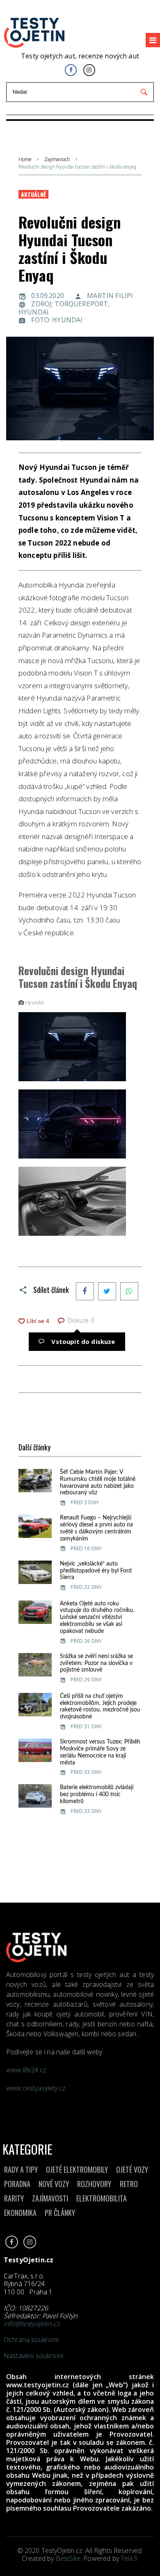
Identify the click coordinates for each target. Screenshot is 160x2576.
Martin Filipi (110, 296)
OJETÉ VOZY (132, 2169)
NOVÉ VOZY (54, 2184)
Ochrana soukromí (31, 2340)
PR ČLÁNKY (60, 2213)
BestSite (68, 2558)
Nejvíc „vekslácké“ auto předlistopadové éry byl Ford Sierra (96, 1571)
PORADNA (17, 2184)
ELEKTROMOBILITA (102, 2198)
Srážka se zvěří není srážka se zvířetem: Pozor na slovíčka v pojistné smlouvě (96, 1663)
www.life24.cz (26, 2070)
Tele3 (129, 2558)
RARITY (14, 2198)
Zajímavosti (57, 160)
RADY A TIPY (21, 2169)
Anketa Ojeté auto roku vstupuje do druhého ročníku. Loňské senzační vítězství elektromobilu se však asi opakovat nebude (97, 1618)
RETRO (129, 2184)
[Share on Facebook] (85, 1291)
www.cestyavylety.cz (37, 2088)
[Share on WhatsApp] (129, 1291)
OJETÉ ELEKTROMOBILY (77, 2169)
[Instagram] (89, 70)
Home (25, 160)
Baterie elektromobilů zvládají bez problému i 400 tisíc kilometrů (97, 1794)
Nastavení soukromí (33, 2356)
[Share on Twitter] (107, 1291)
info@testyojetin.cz (32, 2324)
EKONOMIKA (20, 2213)
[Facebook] (71, 70)
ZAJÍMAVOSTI (50, 2198)
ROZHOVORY (94, 2184)
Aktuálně (33, 194)
